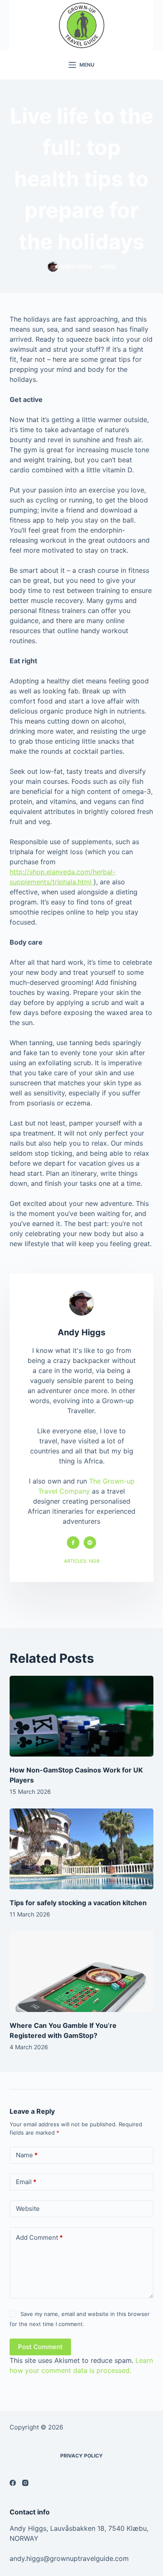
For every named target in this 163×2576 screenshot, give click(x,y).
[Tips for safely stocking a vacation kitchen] (81, 1849)
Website (28, 2209)
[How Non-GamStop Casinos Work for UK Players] (81, 1716)
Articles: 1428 (82, 1561)
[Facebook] (13, 2483)
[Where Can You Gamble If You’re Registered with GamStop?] (81, 1972)
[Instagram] (25, 2483)
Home (108, 267)
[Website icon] (90, 1543)
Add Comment (39, 2237)
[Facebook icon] (73, 1543)
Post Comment (40, 2347)
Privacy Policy (81, 2456)
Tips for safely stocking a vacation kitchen (78, 1903)
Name (27, 2155)
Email (26, 2182)
